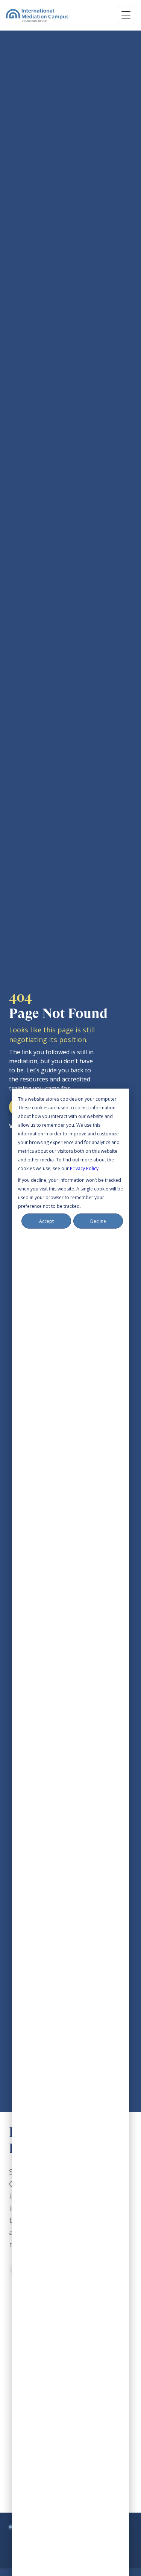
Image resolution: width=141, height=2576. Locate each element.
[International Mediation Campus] (37, 15)
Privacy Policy (84, 1168)
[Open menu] (126, 15)
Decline (98, 1221)
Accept (46, 1221)
